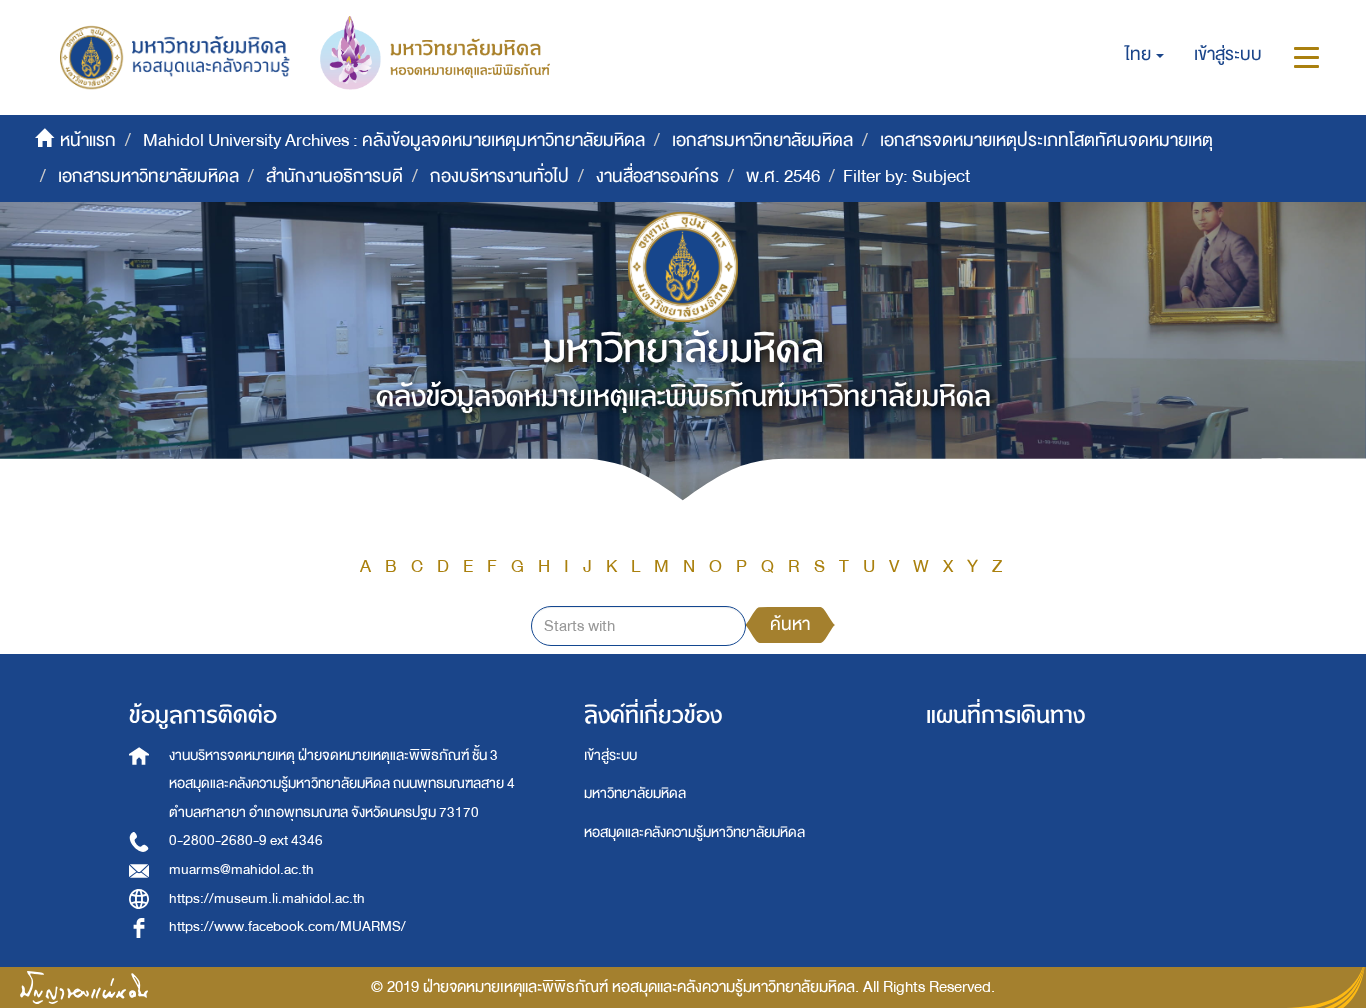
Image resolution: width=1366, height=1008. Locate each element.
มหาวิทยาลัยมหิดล (635, 793)
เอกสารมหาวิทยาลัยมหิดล (762, 140)
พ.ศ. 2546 (783, 176)
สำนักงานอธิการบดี (334, 176)
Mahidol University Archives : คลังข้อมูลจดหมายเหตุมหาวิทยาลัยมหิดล (394, 140)
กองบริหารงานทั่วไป (499, 176)
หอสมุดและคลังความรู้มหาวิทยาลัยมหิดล (694, 832)
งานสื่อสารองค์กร (657, 176)
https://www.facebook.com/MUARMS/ (287, 926)
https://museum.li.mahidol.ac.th (267, 898)
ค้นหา (790, 624)
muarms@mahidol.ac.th (241, 869)
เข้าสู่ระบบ (610, 755)
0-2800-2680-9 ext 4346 (246, 840)
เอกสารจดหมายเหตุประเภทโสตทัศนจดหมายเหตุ (1046, 140)
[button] (1144, 55)
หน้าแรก (88, 140)
